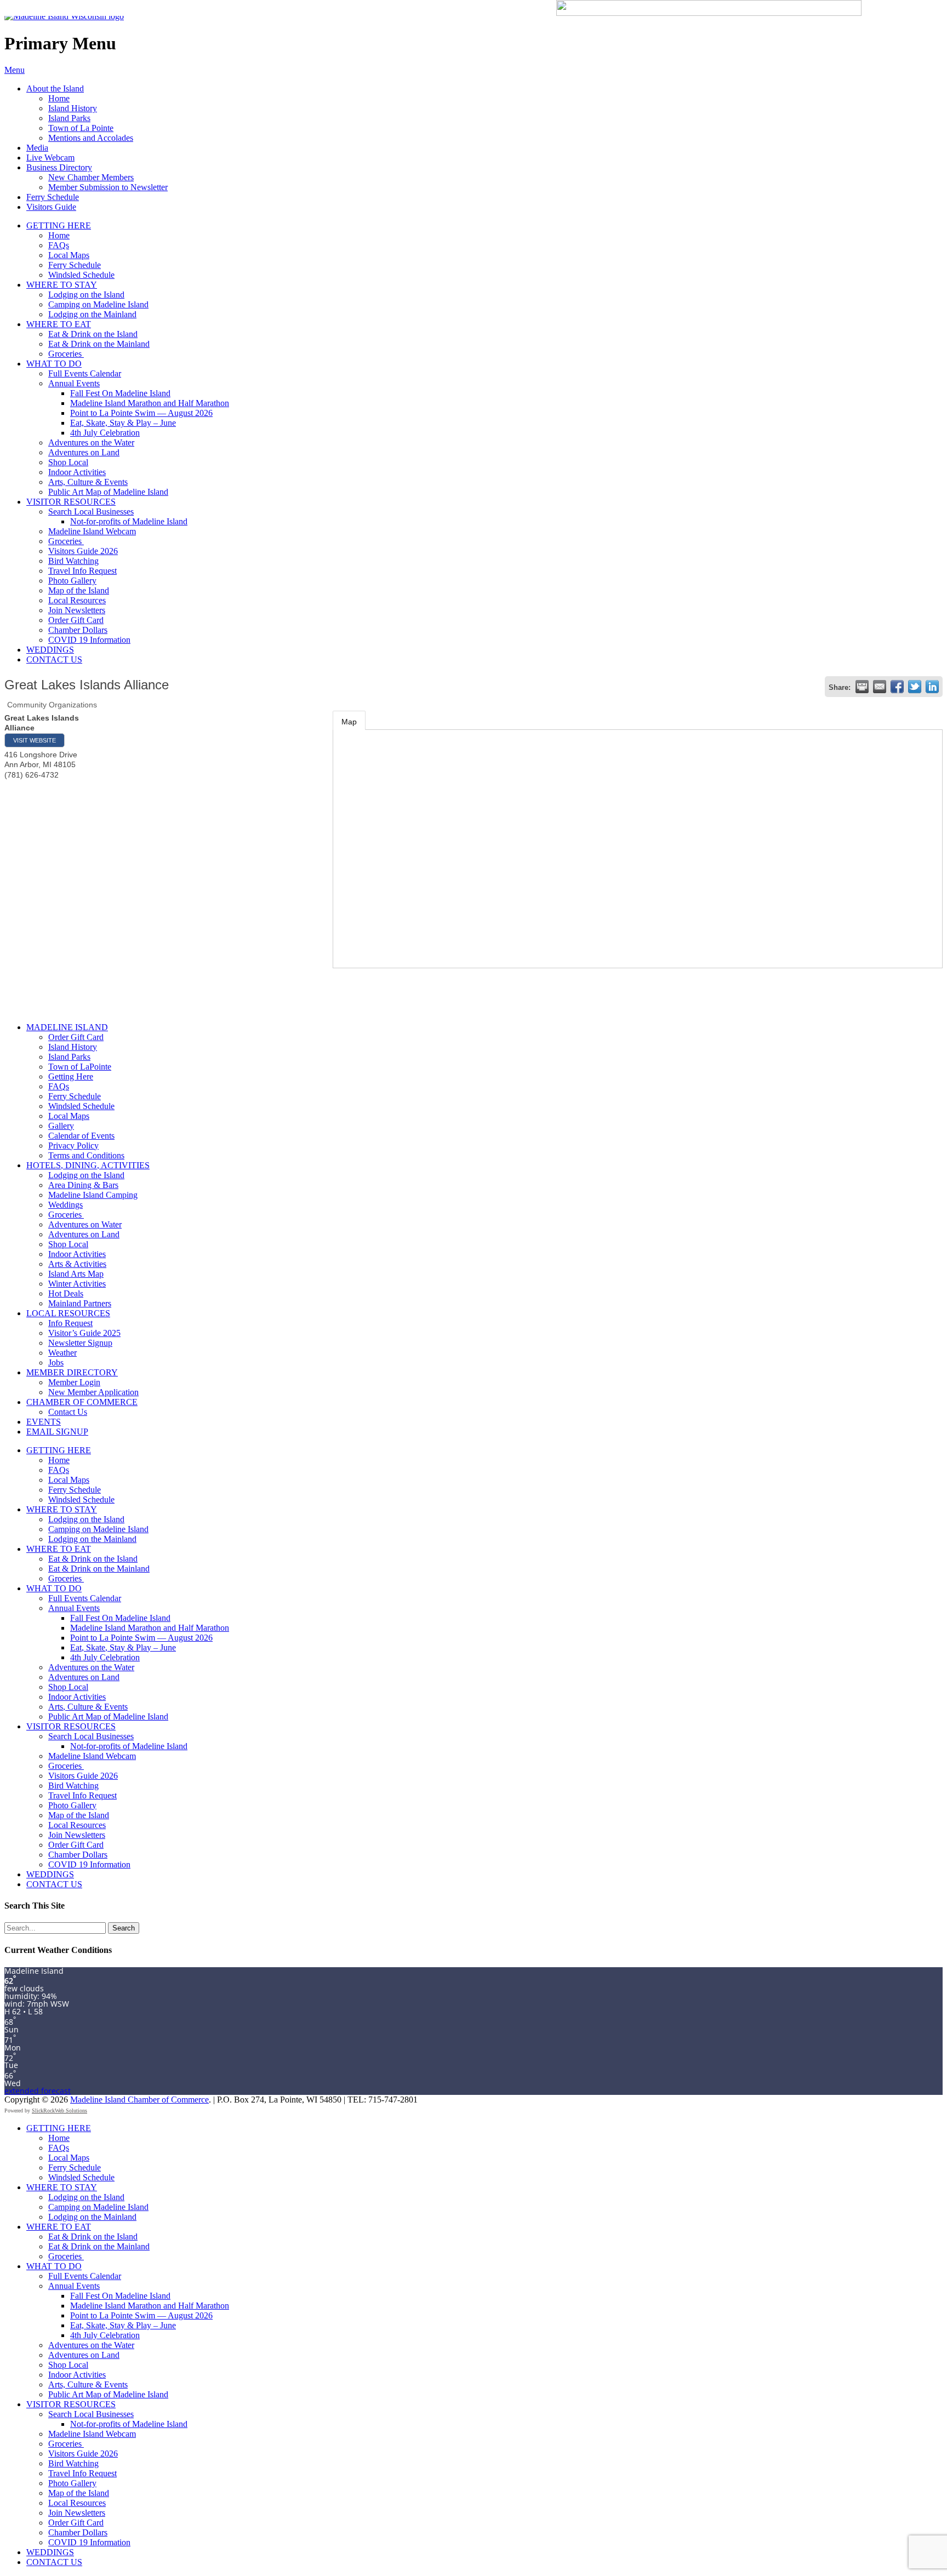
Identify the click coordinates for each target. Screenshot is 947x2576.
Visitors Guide (51, 207)
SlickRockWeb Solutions (59, 2111)
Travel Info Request (82, 571)
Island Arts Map (76, 1274)
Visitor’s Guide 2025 (84, 1333)
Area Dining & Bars (83, 1185)
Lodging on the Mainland (92, 314)
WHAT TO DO (54, 364)
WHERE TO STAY (62, 285)
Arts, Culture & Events (88, 482)
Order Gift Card (76, 620)
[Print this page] (862, 687)
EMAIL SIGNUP (57, 1432)
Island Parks (69, 118)
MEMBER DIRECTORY (72, 1372)
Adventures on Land (84, 452)
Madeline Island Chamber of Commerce (139, 2100)
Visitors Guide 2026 (83, 551)
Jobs (56, 1363)
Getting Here (71, 1076)
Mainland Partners (80, 1303)
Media (37, 148)
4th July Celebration (105, 433)
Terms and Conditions (86, 1155)
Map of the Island (79, 590)
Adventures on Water (85, 1224)
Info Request (70, 1323)
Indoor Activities (77, 472)
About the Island (55, 88)
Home (59, 98)
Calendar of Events (81, 1136)
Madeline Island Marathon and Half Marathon (150, 403)
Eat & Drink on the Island (93, 334)
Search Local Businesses (91, 512)
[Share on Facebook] (897, 687)
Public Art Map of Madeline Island (108, 492)
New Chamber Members (91, 177)
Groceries (66, 354)
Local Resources (77, 600)
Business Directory (59, 167)
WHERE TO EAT (59, 324)
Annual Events (74, 383)
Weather (62, 1353)
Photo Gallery (72, 581)
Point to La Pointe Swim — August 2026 (141, 413)
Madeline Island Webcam (92, 531)
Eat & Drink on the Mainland (99, 344)
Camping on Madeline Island (98, 304)
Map (349, 722)
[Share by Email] (880, 687)
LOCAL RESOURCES (68, 1313)
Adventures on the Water (91, 442)
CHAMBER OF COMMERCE (82, 1402)
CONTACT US (54, 659)
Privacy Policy (73, 1146)
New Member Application (93, 1392)
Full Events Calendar (85, 373)
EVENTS (44, 1422)
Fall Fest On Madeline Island (120, 393)
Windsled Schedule (81, 275)
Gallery (61, 1126)
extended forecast (38, 2091)
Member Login (74, 1382)
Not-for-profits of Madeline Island (129, 521)
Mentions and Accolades (91, 138)
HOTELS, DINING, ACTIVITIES (88, 1165)
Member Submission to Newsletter (108, 187)
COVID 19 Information (89, 640)
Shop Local (68, 462)
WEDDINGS (50, 650)
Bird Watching (73, 561)
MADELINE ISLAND (67, 1027)
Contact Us (68, 1412)
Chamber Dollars (78, 630)
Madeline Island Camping (93, 1195)
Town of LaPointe (80, 1067)
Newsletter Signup (80, 1343)
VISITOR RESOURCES (71, 502)
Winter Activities (77, 1284)
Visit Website (35, 740)
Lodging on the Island (86, 295)
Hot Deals (66, 1293)
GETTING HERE (59, 225)
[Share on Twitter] (915, 687)
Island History (73, 108)
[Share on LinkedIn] (932, 687)
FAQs (59, 245)
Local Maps (69, 255)
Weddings (65, 1205)
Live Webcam (50, 158)
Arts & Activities (77, 1264)
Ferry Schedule (53, 197)
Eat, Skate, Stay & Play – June (123, 423)
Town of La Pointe (81, 128)
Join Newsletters (77, 610)
